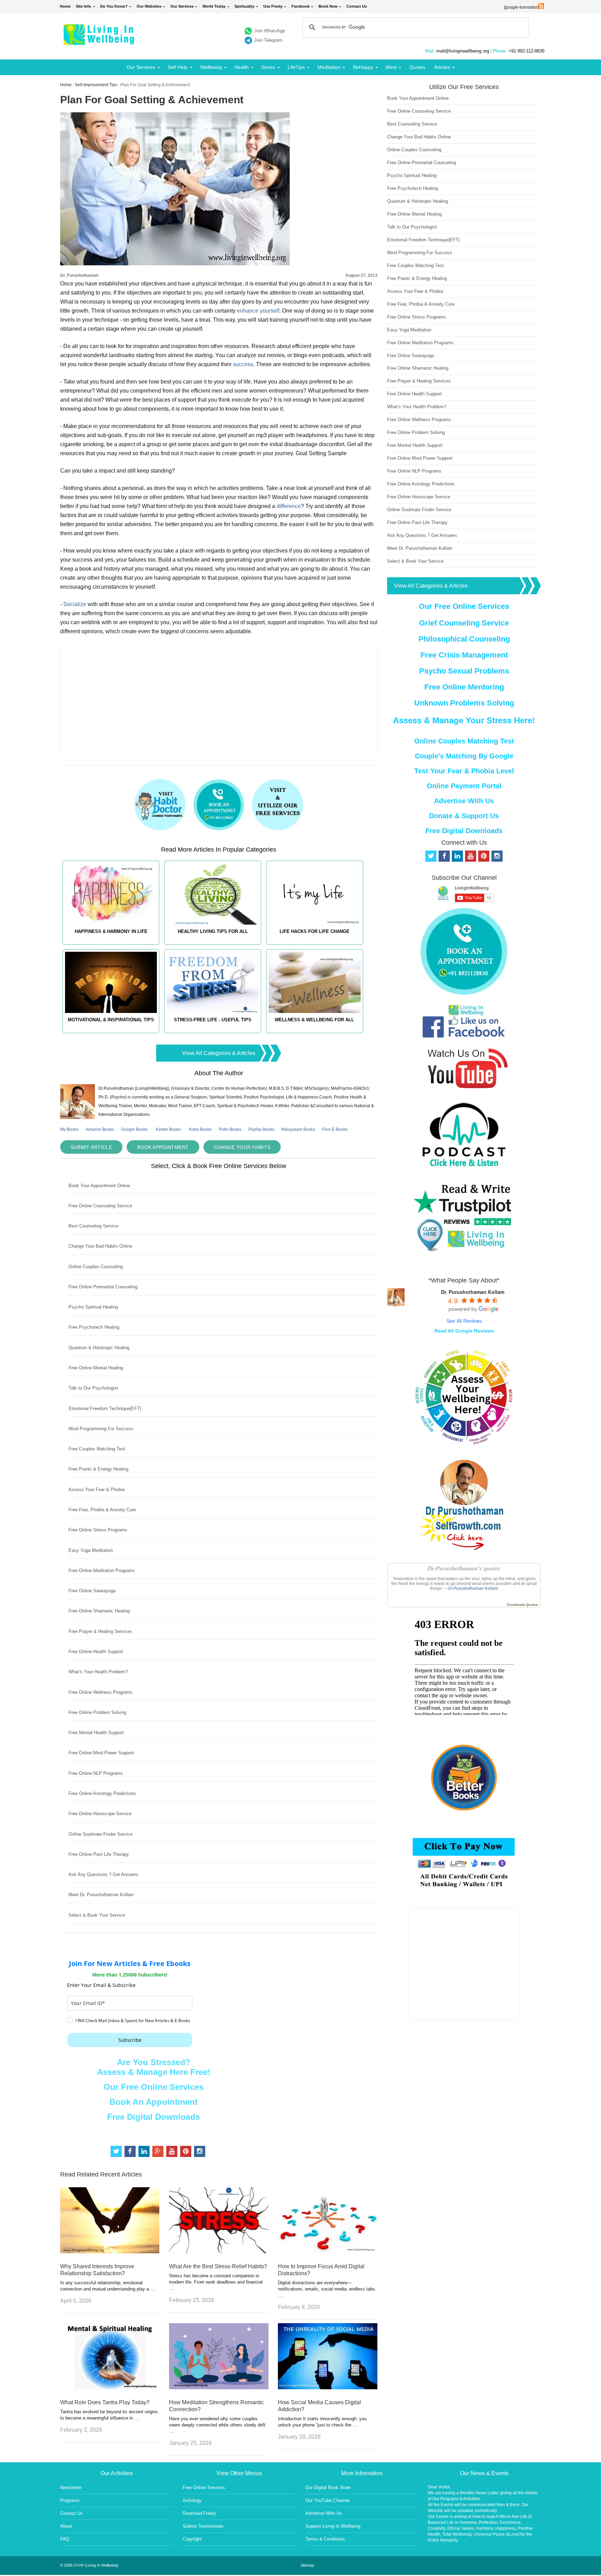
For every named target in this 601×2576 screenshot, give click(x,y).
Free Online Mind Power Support (101, 1753)
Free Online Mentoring (464, 687)
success (243, 364)
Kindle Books (168, 1129)
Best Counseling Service (93, 1226)
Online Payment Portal (464, 786)
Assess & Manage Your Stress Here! (464, 720)
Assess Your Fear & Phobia (97, 1490)
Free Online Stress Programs (98, 1530)
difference (289, 506)
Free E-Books (335, 1129)
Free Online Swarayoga (92, 1591)
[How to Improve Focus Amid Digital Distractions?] (328, 2251)
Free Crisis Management (464, 655)
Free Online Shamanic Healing (99, 1611)
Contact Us (357, 6)
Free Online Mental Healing (96, 1368)
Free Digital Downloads (154, 2117)
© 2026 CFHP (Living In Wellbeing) (89, 2565)
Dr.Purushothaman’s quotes (464, 1568)
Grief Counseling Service (464, 623)
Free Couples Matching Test (97, 1449)
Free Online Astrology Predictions (102, 1793)
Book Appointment (163, 1147)
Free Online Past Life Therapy (99, 1854)
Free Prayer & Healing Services (100, 1631)
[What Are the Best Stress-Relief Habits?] (219, 2251)
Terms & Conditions (325, 2539)
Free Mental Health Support (96, 1733)
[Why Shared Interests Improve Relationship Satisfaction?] (110, 2251)
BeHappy (363, 67)
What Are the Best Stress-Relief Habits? (218, 2266)
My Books (69, 1129)
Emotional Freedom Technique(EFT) (105, 1408)
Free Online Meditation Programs (102, 1571)
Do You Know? (114, 6)
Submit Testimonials (203, 2526)
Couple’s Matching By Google (464, 756)
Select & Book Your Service (97, 1915)
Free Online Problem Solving (97, 1712)
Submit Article (91, 1147)
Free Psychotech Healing (94, 1327)
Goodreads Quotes (522, 1605)
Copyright (192, 2539)
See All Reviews (464, 1321)
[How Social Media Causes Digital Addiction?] (328, 2387)
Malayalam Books (298, 1129)
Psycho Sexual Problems (464, 671)
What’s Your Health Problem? (98, 1672)
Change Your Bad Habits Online (100, 1246)
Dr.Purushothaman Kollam (473, 1588)
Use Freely (273, 6)
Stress (268, 67)
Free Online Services (204, 2488)
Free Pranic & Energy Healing (98, 1469)
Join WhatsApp (270, 31)
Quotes (417, 67)
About (66, 2526)
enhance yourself (258, 311)
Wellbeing (211, 67)
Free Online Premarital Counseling (103, 1287)
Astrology (192, 2500)
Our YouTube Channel (327, 2500)
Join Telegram (268, 40)
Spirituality (244, 6)
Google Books (134, 1129)
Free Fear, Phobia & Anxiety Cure (102, 1510)
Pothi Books (230, 1129)
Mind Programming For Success (101, 1429)
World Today (214, 6)
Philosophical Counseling (464, 639)
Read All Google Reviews (464, 1331)
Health (242, 67)
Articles (442, 67)
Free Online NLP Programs (96, 1773)
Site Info (83, 6)
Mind (391, 67)
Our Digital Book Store (328, 2488)
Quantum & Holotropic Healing (99, 1348)
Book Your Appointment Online (99, 1186)
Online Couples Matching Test (464, 741)
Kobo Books (200, 1129)
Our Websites (149, 6)
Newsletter (71, 2488)
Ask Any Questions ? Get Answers (103, 1874)
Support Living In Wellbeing (333, 2526)
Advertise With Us (464, 801)
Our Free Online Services (154, 2087)
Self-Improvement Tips (96, 85)
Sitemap (307, 2565)
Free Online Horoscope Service (100, 1814)
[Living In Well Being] (100, 41)
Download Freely (199, 2513)
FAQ (65, 2539)
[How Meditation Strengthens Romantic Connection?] (219, 2387)
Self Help (178, 67)
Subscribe (130, 2040)
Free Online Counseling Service (100, 1206)
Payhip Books (261, 1129)
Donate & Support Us (464, 816)
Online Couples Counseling (96, 1267)
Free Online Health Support (96, 1652)
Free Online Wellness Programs (101, 1692)
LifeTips (296, 67)
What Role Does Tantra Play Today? (105, 2402)
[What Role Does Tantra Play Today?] (110, 2387)
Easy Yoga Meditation (91, 1550)
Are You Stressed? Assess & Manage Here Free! (154, 2067)
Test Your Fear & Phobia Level (464, 771)
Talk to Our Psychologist (93, 1388)
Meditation (329, 67)
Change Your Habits (242, 1147)
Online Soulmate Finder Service (101, 1834)
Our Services (182, 6)
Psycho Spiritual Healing (93, 1307)
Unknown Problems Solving (464, 703)
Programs (70, 2500)
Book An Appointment (154, 2102)
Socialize (75, 604)
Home (65, 6)
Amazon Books (100, 1129)
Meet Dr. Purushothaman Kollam (101, 1895)
